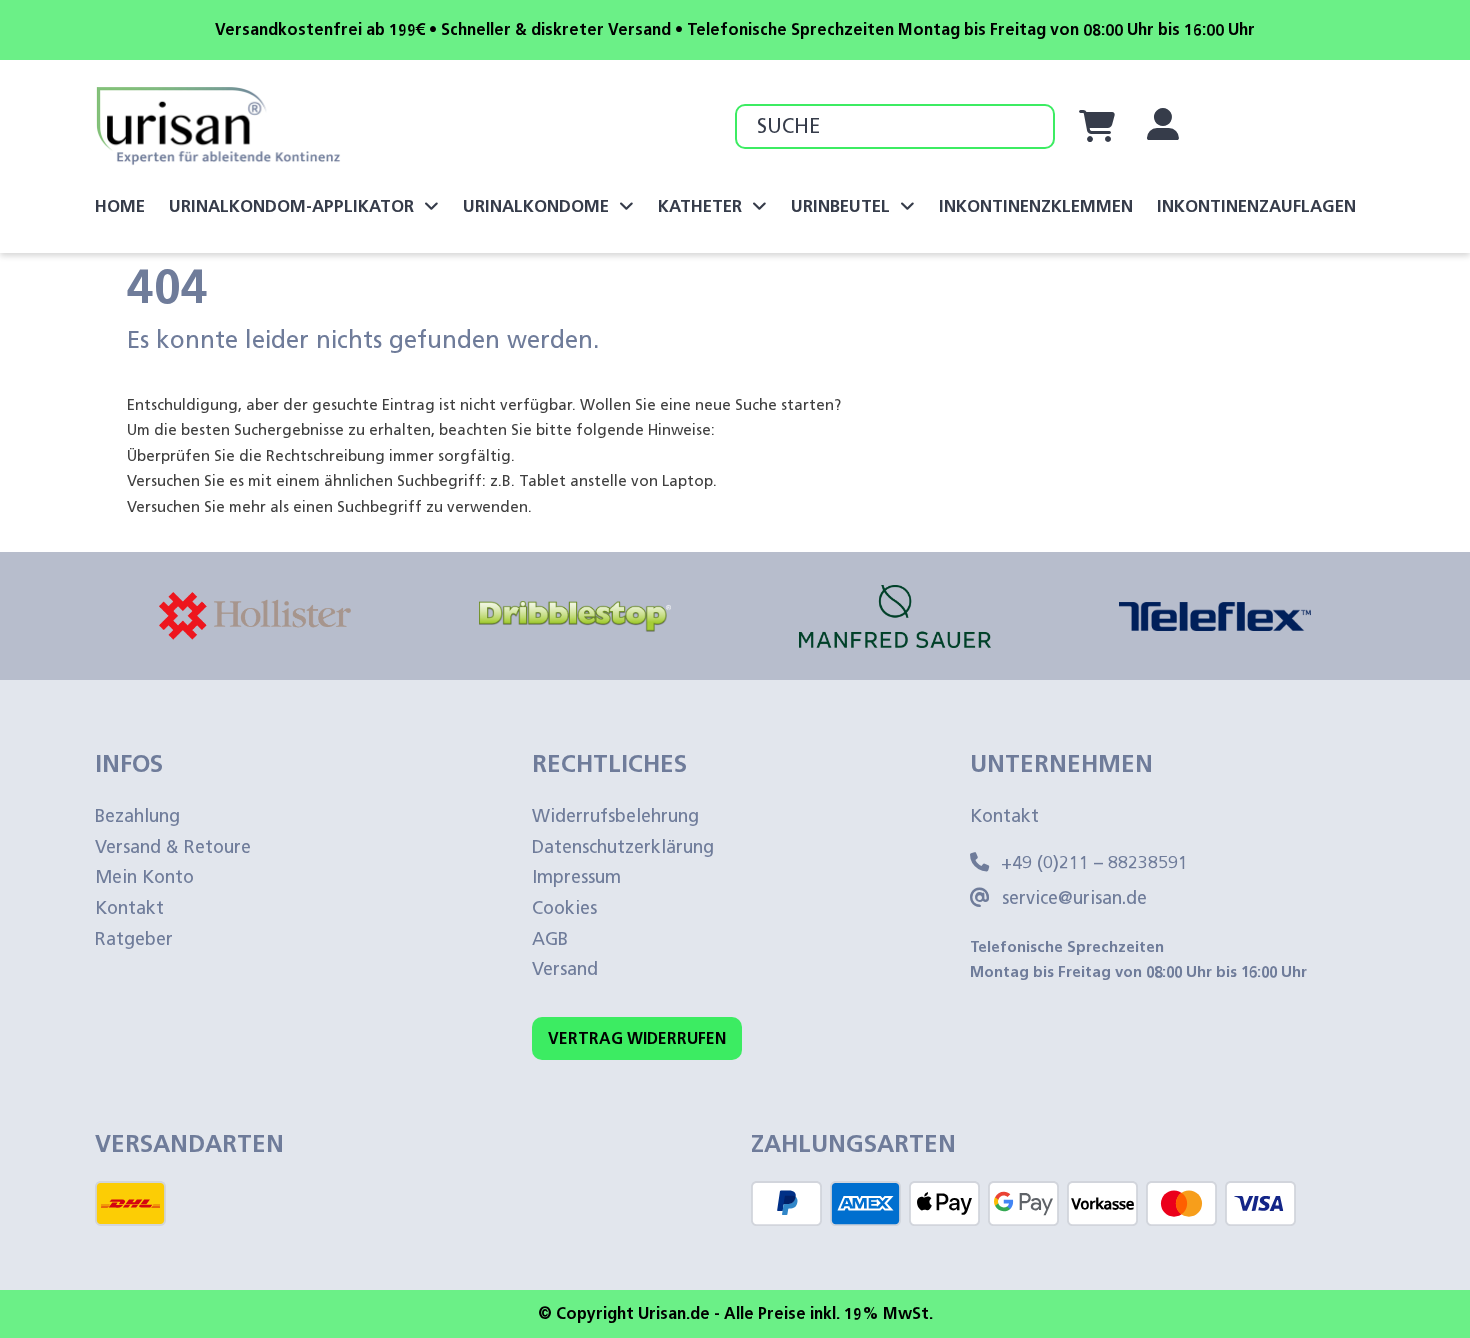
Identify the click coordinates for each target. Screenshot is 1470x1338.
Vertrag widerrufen (637, 1038)
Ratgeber (134, 939)
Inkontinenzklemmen (1036, 206)
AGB (550, 939)
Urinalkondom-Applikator (291, 206)
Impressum (576, 877)
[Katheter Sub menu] (759, 206)
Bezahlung (137, 816)
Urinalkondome (536, 206)
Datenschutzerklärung (623, 847)
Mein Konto (144, 877)
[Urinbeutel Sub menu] (907, 206)
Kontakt (129, 908)
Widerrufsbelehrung (615, 816)
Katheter (700, 206)
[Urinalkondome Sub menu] (626, 206)
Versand (565, 969)
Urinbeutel (840, 206)
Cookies (564, 908)
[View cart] (1097, 126)
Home (120, 206)
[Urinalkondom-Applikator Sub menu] (431, 206)
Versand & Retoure (173, 847)
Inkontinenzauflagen (1256, 206)
